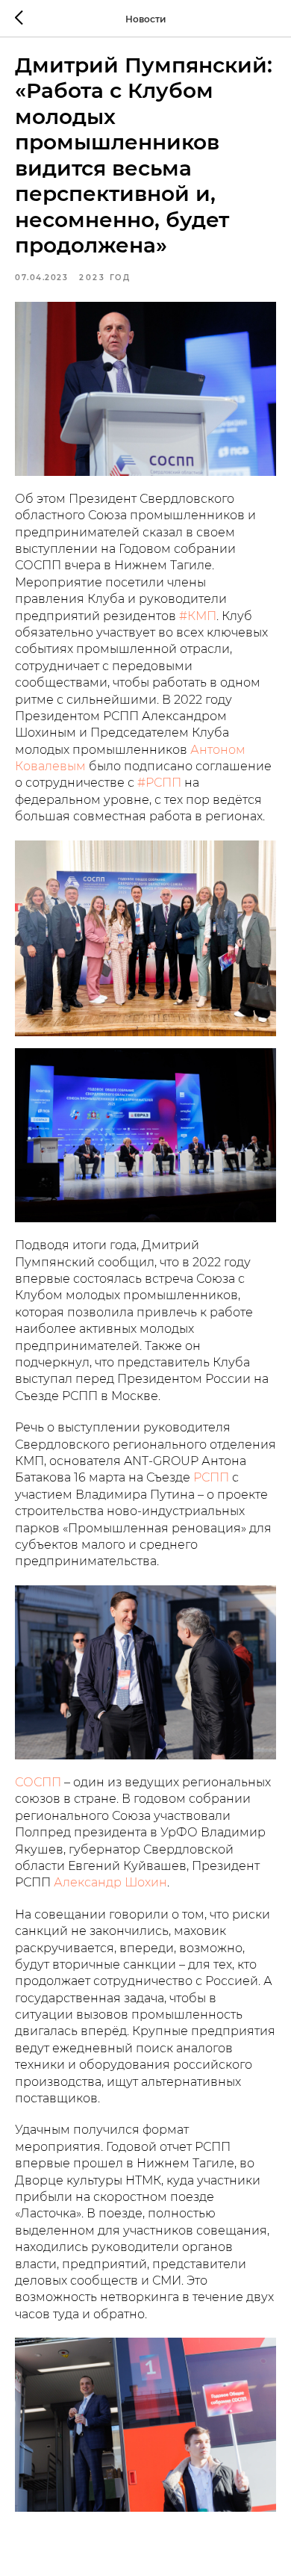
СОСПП (38, 1782)
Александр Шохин (110, 1882)
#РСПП (159, 783)
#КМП (198, 616)
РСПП (211, 1477)
